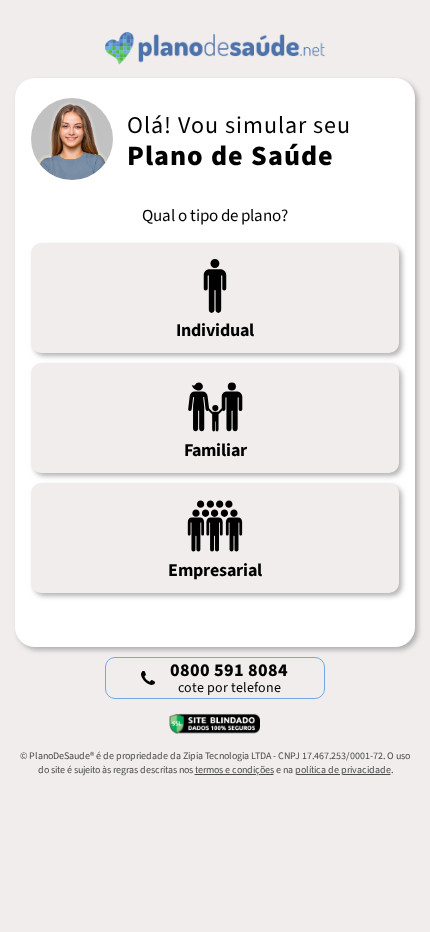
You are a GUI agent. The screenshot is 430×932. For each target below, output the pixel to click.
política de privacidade (343, 770)
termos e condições (234, 770)
